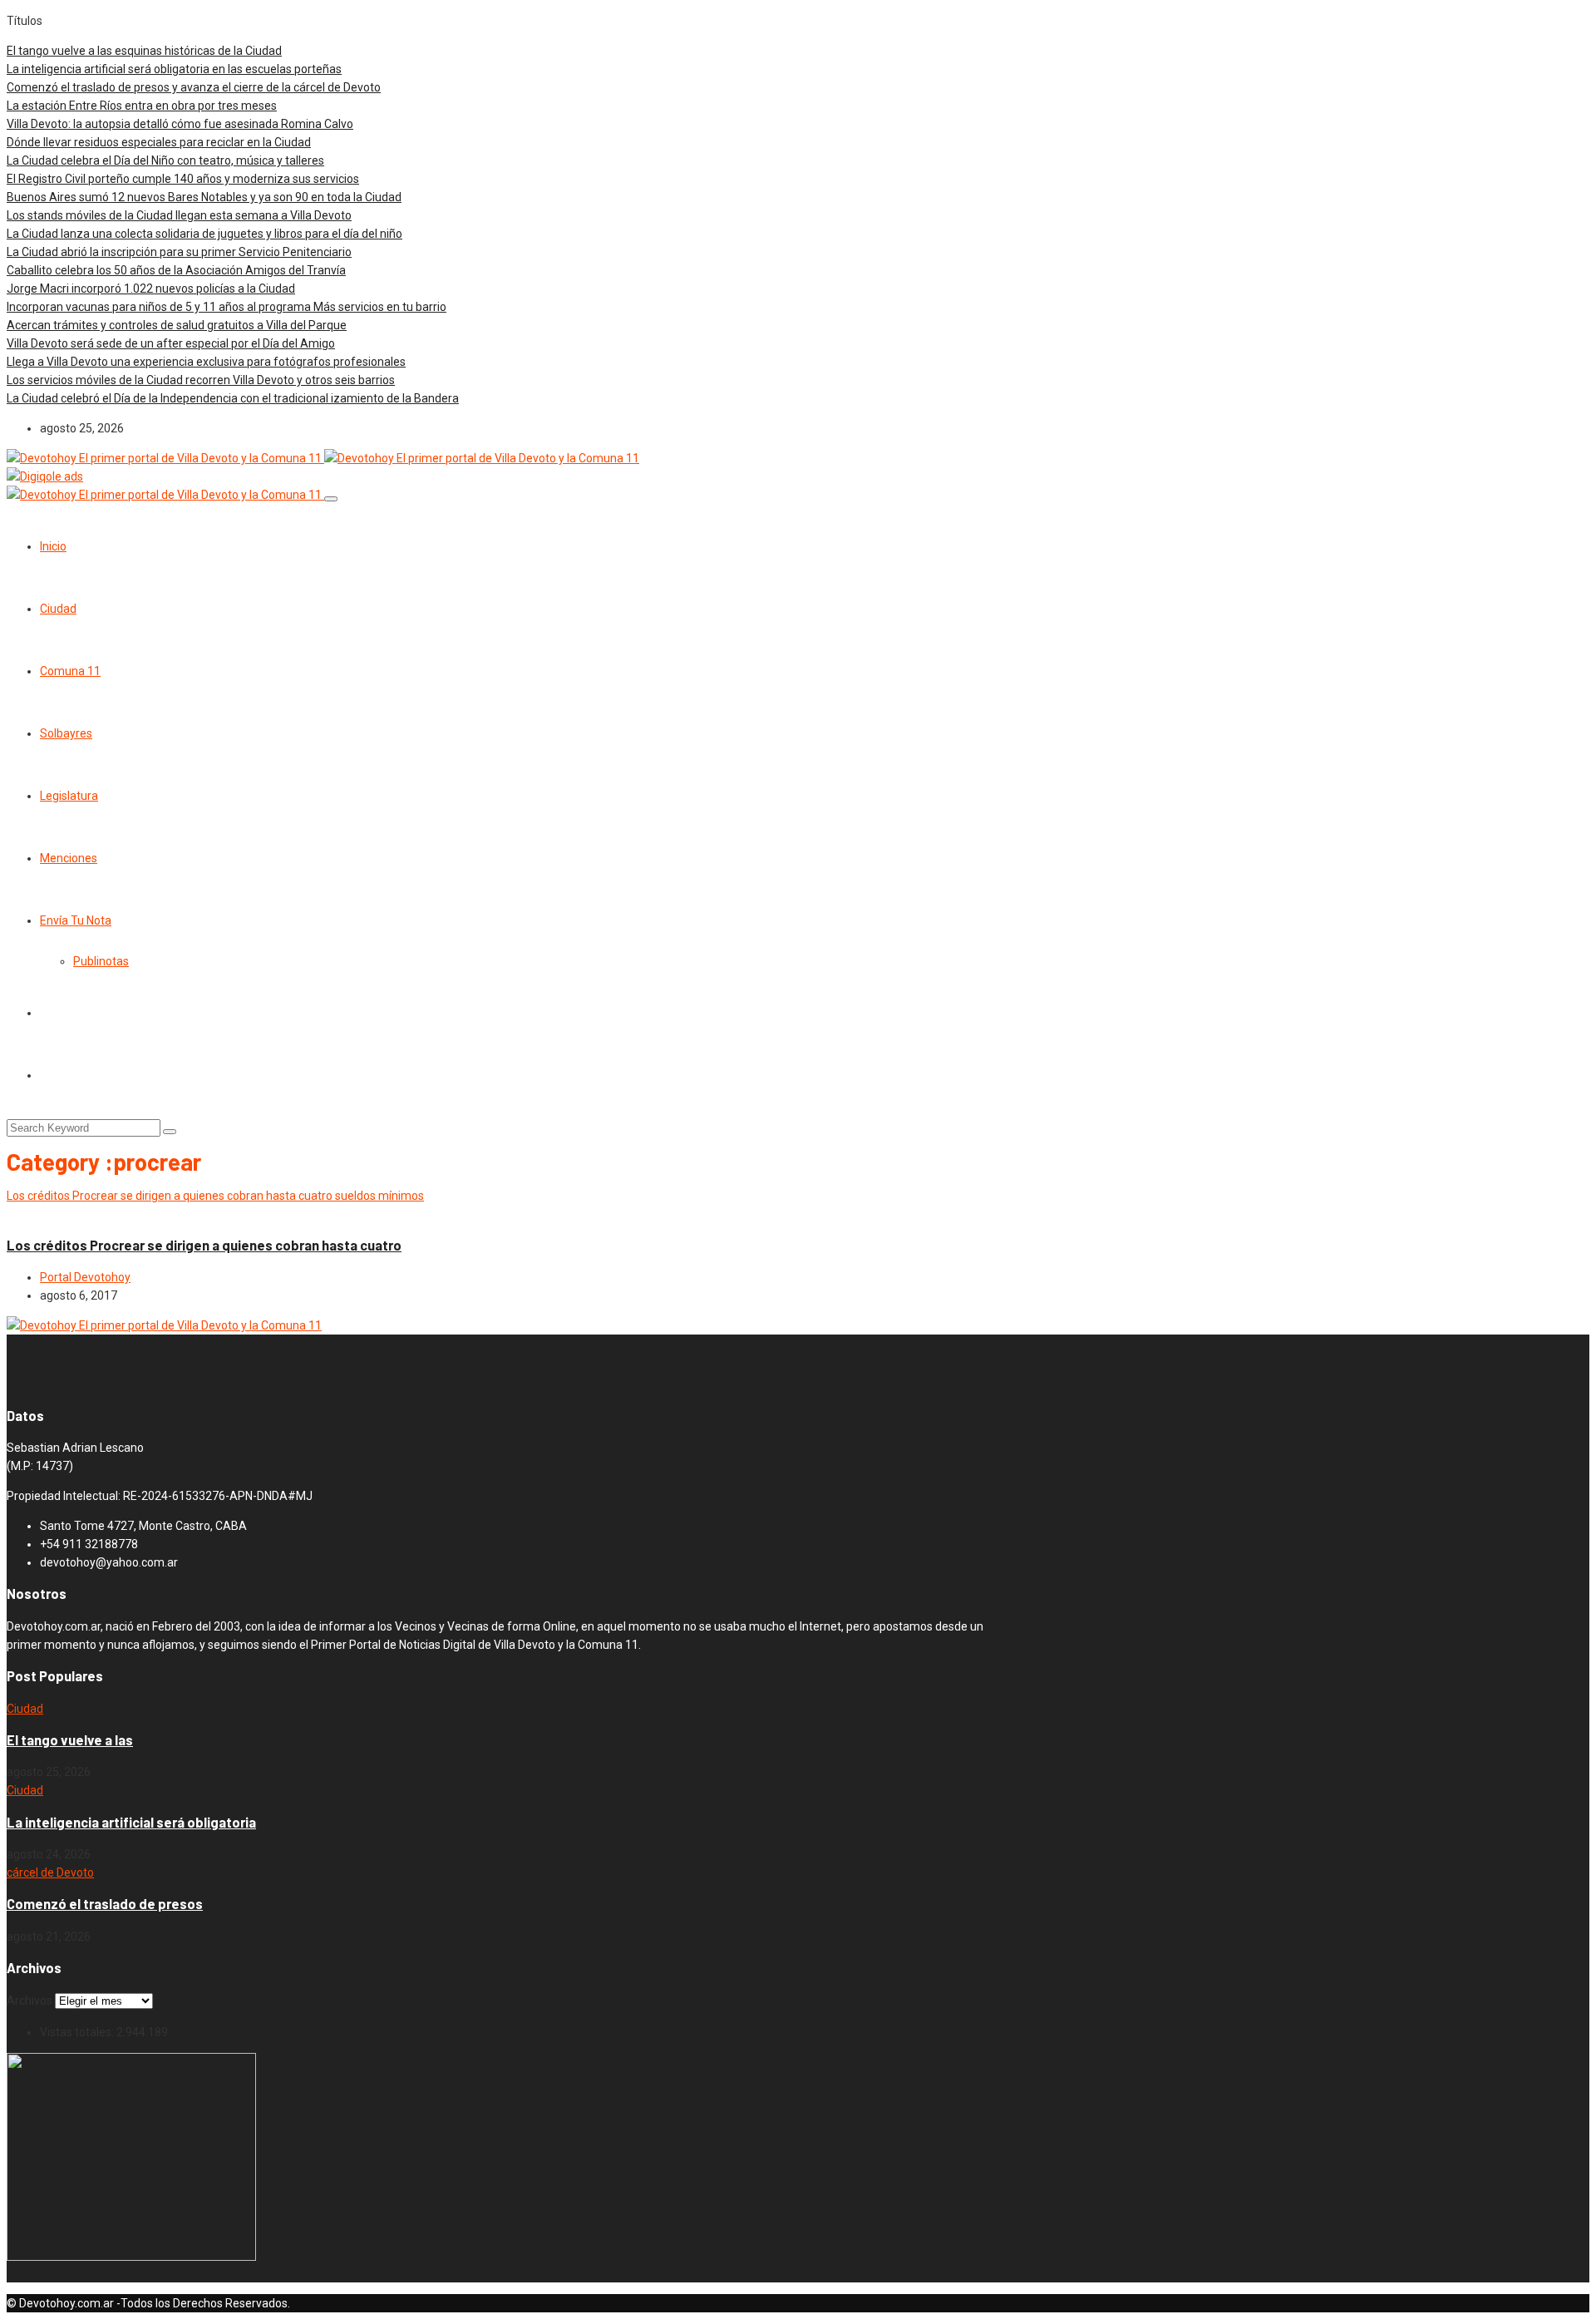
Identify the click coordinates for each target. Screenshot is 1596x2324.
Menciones (69, 858)
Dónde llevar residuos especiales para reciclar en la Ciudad (159, 142)
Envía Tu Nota (76, 920)
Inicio (53, 546)
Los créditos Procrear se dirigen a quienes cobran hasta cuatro (204, 1245)
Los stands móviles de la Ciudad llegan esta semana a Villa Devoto (179, 215)
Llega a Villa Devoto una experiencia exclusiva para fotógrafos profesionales (206, 362)
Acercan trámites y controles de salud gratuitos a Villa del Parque (177, 325)
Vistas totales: (78, 2032)
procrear (118, 1214)
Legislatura (69, 796)
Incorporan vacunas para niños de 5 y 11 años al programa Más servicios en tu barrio (227, 307)
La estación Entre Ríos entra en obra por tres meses (142, 106)
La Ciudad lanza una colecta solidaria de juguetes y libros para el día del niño (204, 234)
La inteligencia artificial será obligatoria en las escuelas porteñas (174, 69)
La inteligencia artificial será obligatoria (131, 1822)
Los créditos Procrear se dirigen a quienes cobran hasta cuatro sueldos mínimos (215, 1196)
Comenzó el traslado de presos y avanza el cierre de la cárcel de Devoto (194, 87)
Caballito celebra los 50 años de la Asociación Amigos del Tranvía (176, 270)
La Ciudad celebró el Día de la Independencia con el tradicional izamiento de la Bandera (233, 398)
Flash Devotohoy (51, 1214)
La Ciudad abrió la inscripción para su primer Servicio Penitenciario (179, 252)
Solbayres (66, 733)
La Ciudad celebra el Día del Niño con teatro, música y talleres (165, 160)
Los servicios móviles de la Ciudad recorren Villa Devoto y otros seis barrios (201, 380)
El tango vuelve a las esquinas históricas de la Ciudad (144, 51)
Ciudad (58, 609)
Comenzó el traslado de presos (105, 1904)
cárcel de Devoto (50, 1873)
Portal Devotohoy (85, 1277)
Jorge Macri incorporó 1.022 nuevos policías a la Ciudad (151, 289)
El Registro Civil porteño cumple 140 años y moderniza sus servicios (183, 179)
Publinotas (101, 961)
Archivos (30, 2001)
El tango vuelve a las (70, 1740)
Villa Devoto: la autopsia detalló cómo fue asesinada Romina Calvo (180, 124)
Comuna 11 (70, 671)
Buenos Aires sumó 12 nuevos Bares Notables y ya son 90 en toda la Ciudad (204, 197)
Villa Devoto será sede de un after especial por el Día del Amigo (171, 343)
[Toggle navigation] (331, 499)
